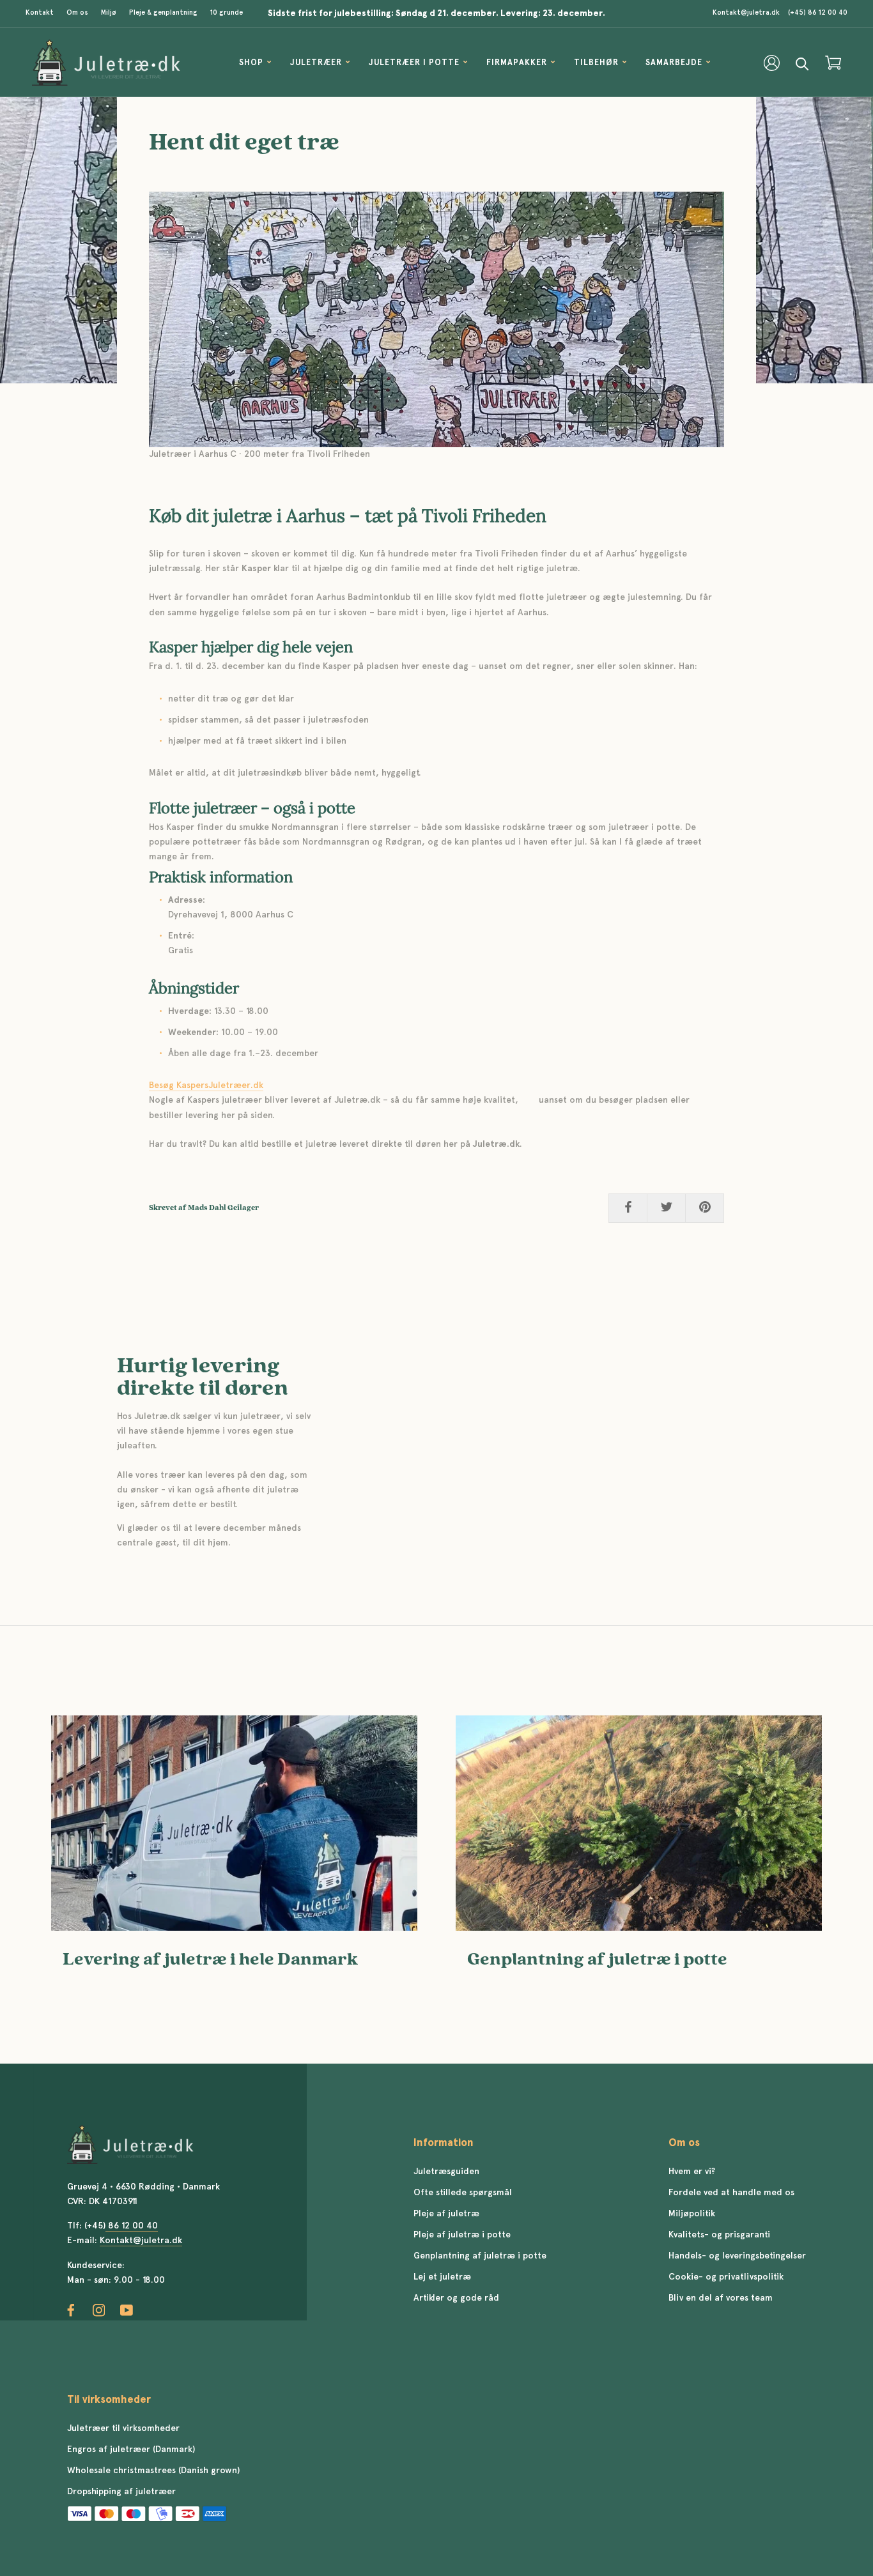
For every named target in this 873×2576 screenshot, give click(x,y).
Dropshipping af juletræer (121, 2492)
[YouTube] (127, 2311)
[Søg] (802, 63)
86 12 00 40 (132, 2226)
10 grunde (227, 13)
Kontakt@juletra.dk (746, 13)
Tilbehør (596, 63)
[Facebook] (71, 2311)
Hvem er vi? (692, 2172)
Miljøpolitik (692, 2214)
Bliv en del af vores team (721, 2298)
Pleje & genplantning (163, 13)
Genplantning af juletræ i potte (597, 1959)
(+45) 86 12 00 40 (818, 13)
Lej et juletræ (442, 2277)
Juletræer (316, 63)
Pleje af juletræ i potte (462, 2235)
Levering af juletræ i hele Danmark (210, 1959)
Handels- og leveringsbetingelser (737, 2256)
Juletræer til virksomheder (123, 2428)
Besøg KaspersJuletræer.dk (206, 1085)
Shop (251, 63)
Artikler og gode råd (456, 2298)
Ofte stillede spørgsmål (463, 2193)
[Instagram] (99, 2311)
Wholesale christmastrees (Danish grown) (153, 2471)
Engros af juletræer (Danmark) (131, 2449)
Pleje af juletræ (446, 2214)
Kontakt (40, 13)
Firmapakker (517, 63)
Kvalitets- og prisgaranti (719, 2235)
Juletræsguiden (446, 2172)
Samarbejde (674, 63)
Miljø (109, 13)
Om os (77, 13)
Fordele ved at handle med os (731, 2193)
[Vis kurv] (833, 63)
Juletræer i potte (414, 63)
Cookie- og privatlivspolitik (726, 2277)
